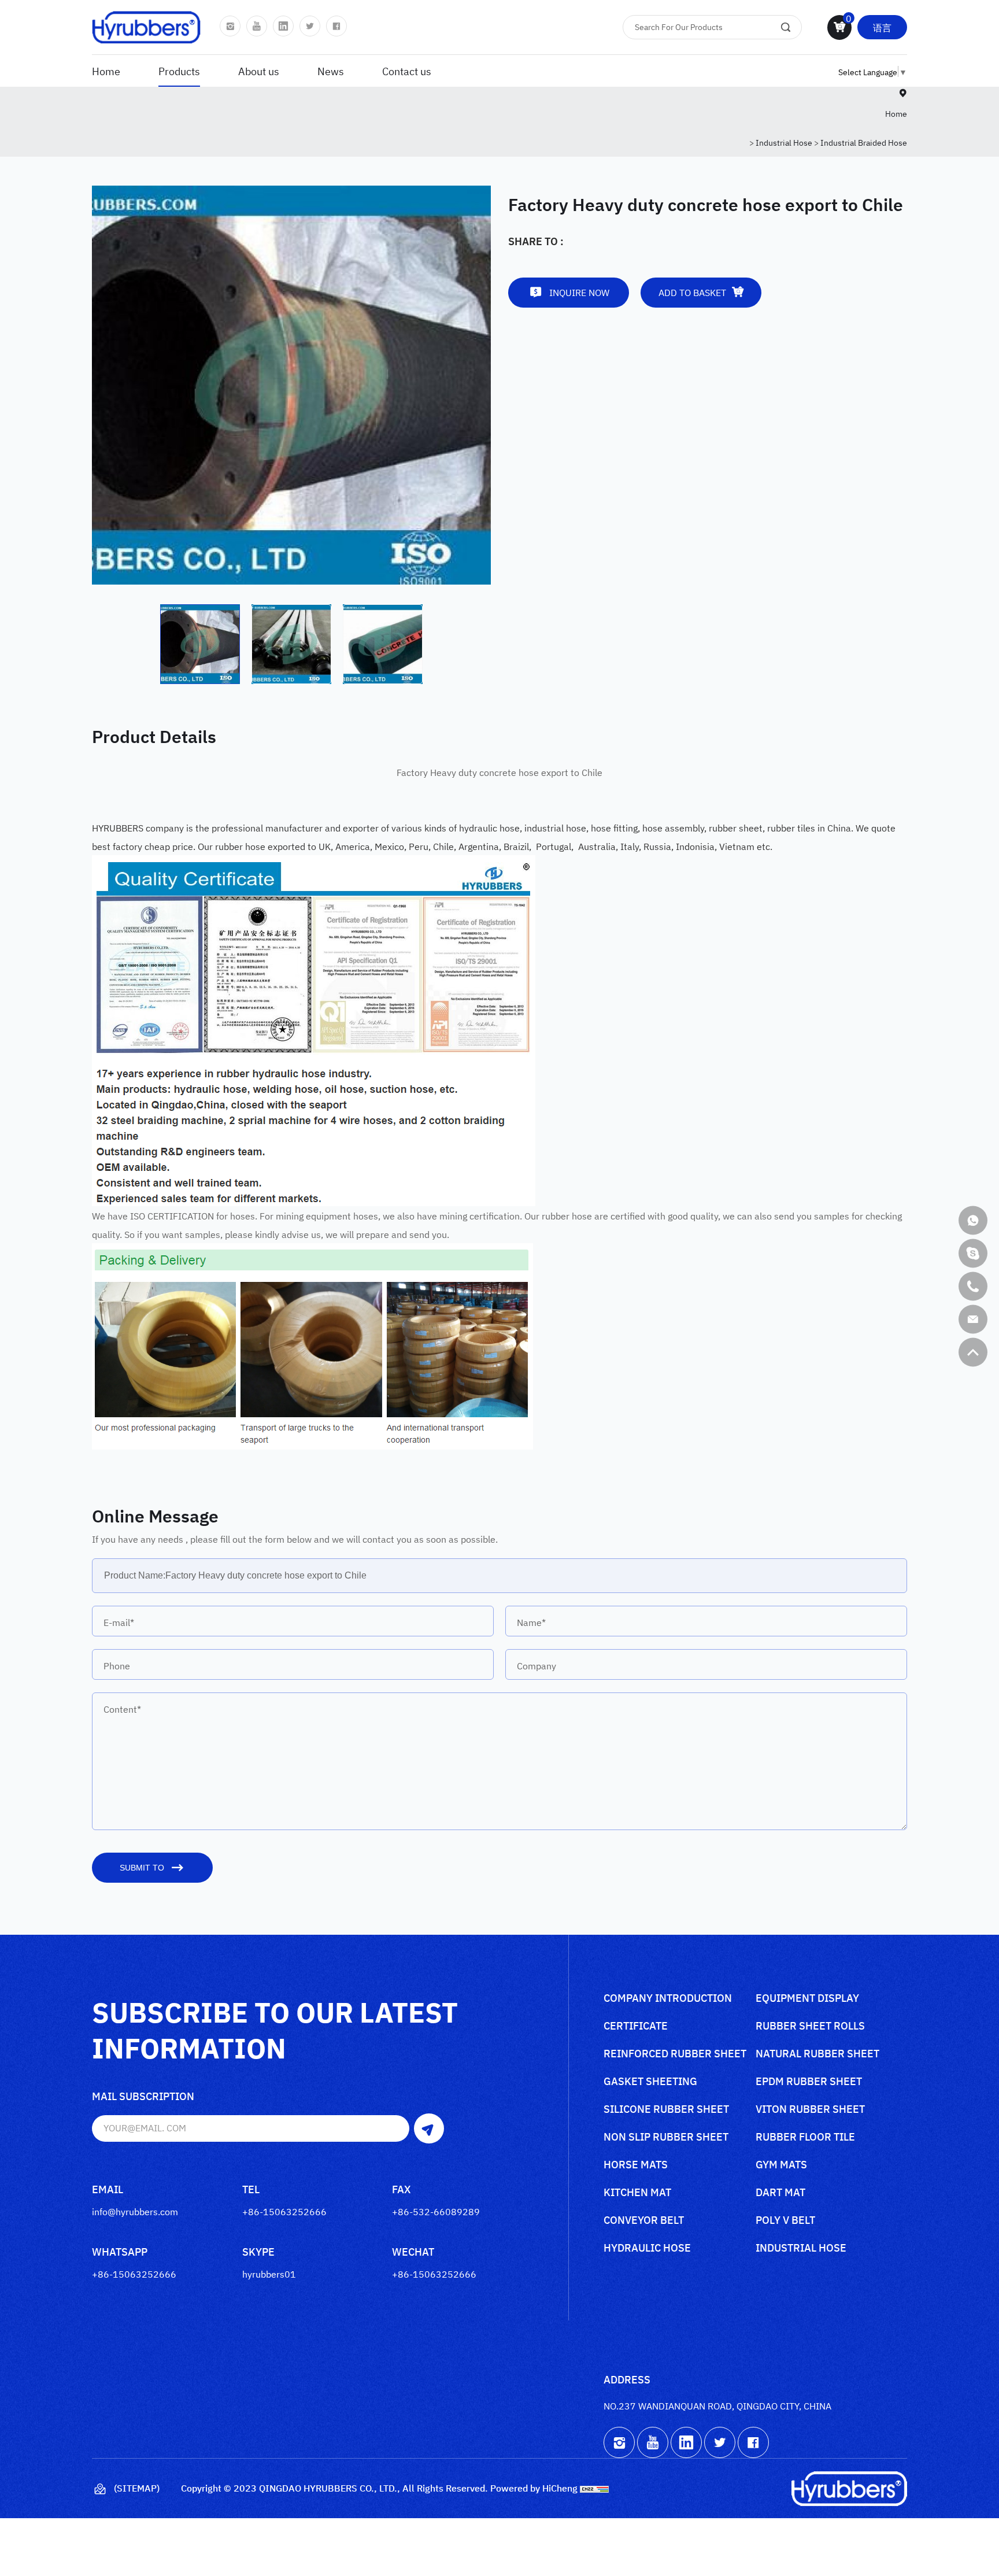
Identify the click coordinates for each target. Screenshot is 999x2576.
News (331, 71)
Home (106, 71)
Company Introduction (668, 1999)
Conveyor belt (644, 2221)
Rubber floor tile (805, 2137)
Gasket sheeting (650, 2082)
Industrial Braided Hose (864, 142)
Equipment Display (807, 1999)
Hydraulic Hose (647, 2248)
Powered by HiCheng (534, 2488)
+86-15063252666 (284, 2211)
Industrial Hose (784, 142)
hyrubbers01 (269, 2274)
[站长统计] (594, 2488)
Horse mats (636, 2165)
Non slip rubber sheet (666, 2137)
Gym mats (781, 2165)
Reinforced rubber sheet (675, 2054)
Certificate (636, 2026)
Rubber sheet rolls (810, 2026)
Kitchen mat (637, 2193)
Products (179, 71)
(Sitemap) (137, 2488)
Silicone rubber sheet (666, 2110)
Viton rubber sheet (810, 2110)
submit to (142, 1868)
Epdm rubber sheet (809, 2082)
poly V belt (785, 2221)
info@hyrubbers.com (135, 2211)
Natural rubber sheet (817, 2054)
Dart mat (780, 2193)
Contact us (407, 71)
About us (259, 71)
